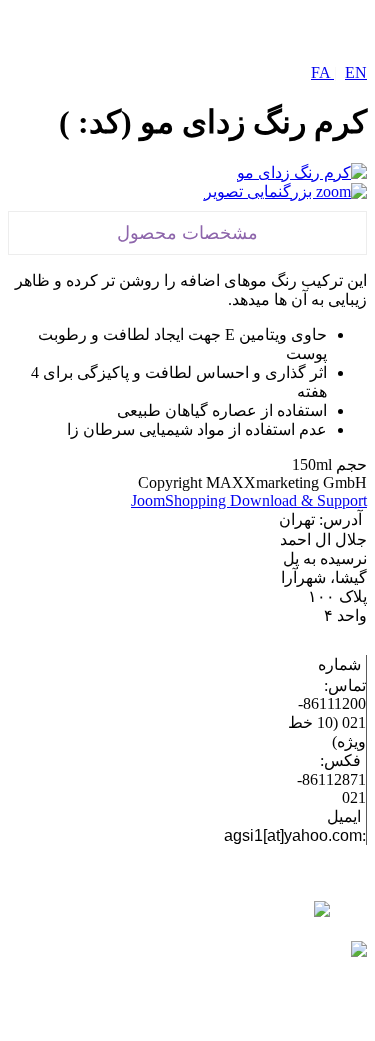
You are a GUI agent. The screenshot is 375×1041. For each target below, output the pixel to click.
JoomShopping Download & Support (249, 500)
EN (356, 72)
